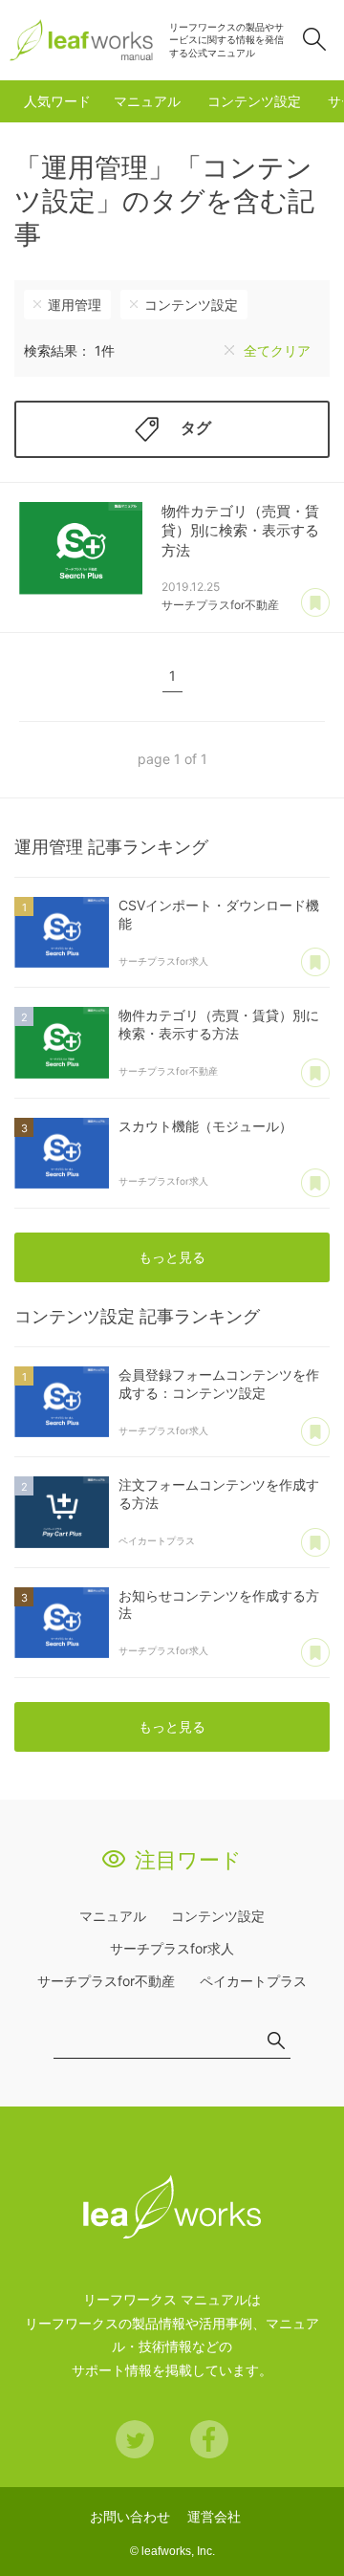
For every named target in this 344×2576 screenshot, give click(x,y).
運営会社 (214, 2516)
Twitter (135, 2439)
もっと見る (172, 1257)
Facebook (209, 2439)
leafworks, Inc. (178, 2551)
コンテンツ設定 (254, 101)
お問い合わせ (130, 2516)
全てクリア (277, 350)
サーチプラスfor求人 (172, 1948)
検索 (314, 39)
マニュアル (147, 101)
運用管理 (75, 305)
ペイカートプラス (253, 1981)
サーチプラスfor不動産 (106, 1981)
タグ (196, 427)
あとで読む (315, 603)
